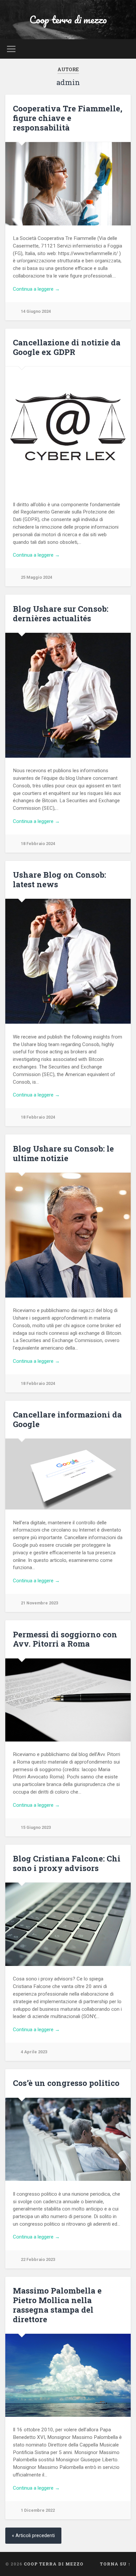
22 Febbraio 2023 (38, 2259)
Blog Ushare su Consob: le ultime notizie (63, 1153)
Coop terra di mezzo (68, 20)
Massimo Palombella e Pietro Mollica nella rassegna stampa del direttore (57, 2305)
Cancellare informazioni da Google (67, 1419)
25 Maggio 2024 (36, 577)
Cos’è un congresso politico (66, 2083)
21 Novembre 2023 (39, 1603)
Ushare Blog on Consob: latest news (59, 879)
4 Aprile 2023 (34, 2052)
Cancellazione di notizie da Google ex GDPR (67, 347)
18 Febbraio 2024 (38, 844)
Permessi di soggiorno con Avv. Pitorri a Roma (65, 1639)
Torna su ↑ (115, 2564)
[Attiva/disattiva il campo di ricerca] (125, 49)
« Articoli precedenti (33, 2536)
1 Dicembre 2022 (38, 2510)
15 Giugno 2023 (36, 1827)
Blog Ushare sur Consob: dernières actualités (61, 614)
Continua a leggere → (36, 289)
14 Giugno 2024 (36, 311)
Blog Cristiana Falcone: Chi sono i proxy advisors (67, 1863)
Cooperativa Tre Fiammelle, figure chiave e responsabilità (68, 118)
